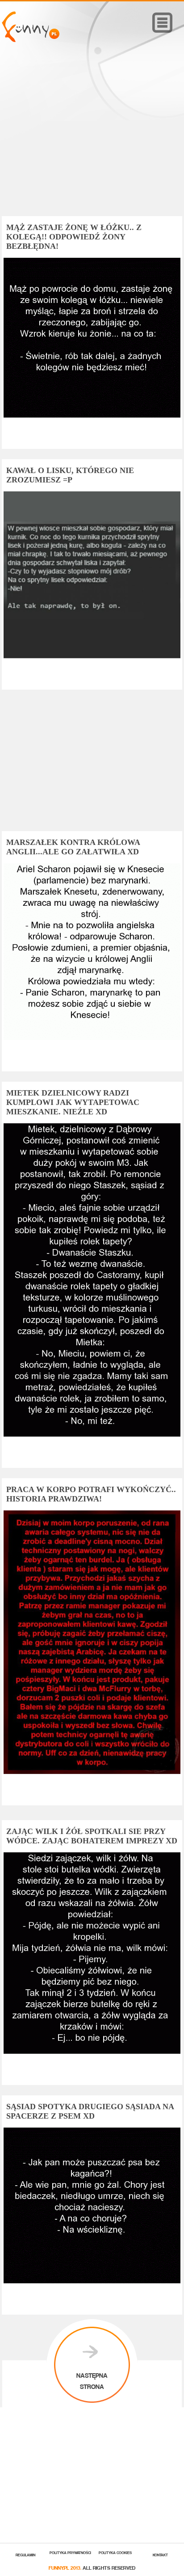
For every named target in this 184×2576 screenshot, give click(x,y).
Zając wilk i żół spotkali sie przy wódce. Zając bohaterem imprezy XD (92, 1836)
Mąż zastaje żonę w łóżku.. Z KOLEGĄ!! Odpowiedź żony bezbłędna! (74, 237)
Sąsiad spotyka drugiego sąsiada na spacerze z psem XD (90, 2111)
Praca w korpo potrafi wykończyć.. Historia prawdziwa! (91, 1494)
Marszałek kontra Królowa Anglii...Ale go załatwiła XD (73, 847)
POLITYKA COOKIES (115, 2552)
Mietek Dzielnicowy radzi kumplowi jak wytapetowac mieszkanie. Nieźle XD (73, 1102)
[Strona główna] (31, 40)
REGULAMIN (25, 2554)
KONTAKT (160, 2554)
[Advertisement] (92, 142)
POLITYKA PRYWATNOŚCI (70, 2552)
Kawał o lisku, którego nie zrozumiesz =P (70, 475)
